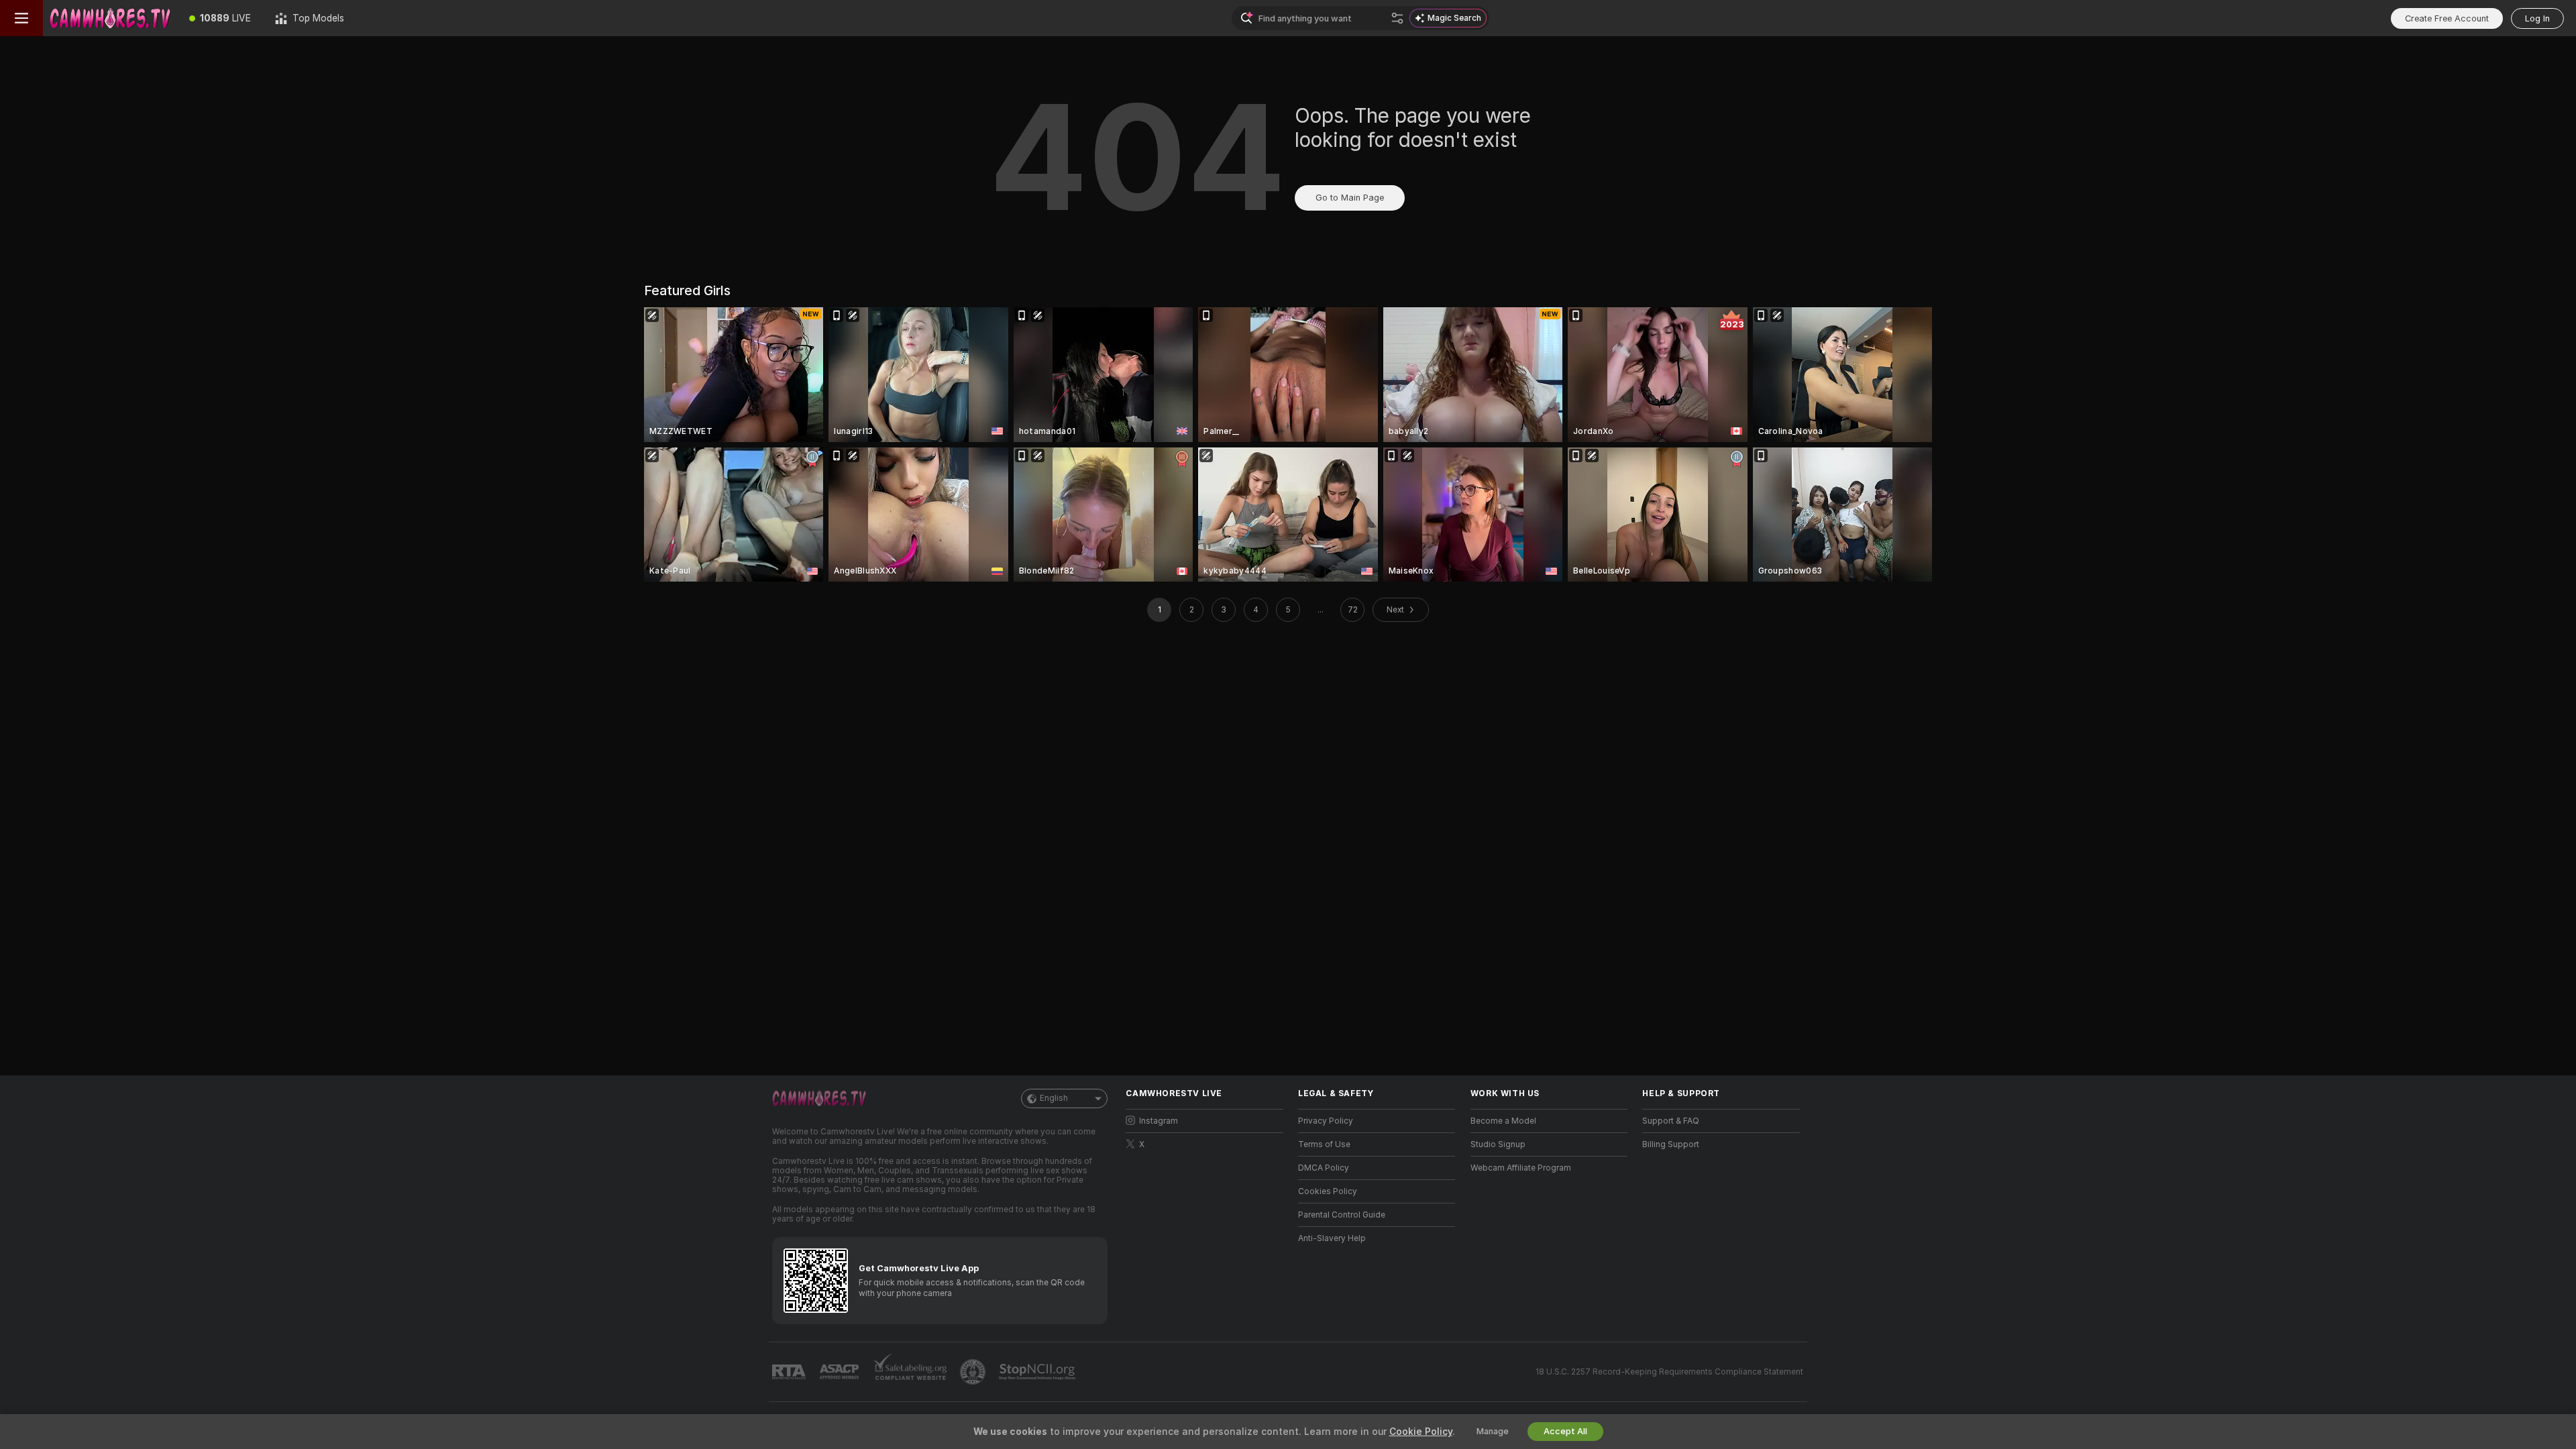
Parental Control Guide (1342, 1215)
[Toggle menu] (21, 18)
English (1054, 1098)
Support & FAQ (1671, 1121)
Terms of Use (1324, 1144)
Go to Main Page (1350, 198)
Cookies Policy (1328, 1191)
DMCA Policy (1324, 1168)
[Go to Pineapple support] (974, 1372)
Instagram (1159, 1121)
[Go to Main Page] (110, 18)
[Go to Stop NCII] (1038, 1372)
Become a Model (1503, 1121)
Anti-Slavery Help (1332, 1238)
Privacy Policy (1326, 1121)
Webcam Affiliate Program (1521, 1168)
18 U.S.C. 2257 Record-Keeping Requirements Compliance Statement (1669, 1372)
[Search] (1397, 18)
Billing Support (1671, 1144)
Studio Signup (1498, 1144)
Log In (2537, 18)
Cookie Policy (1421, 1432)
